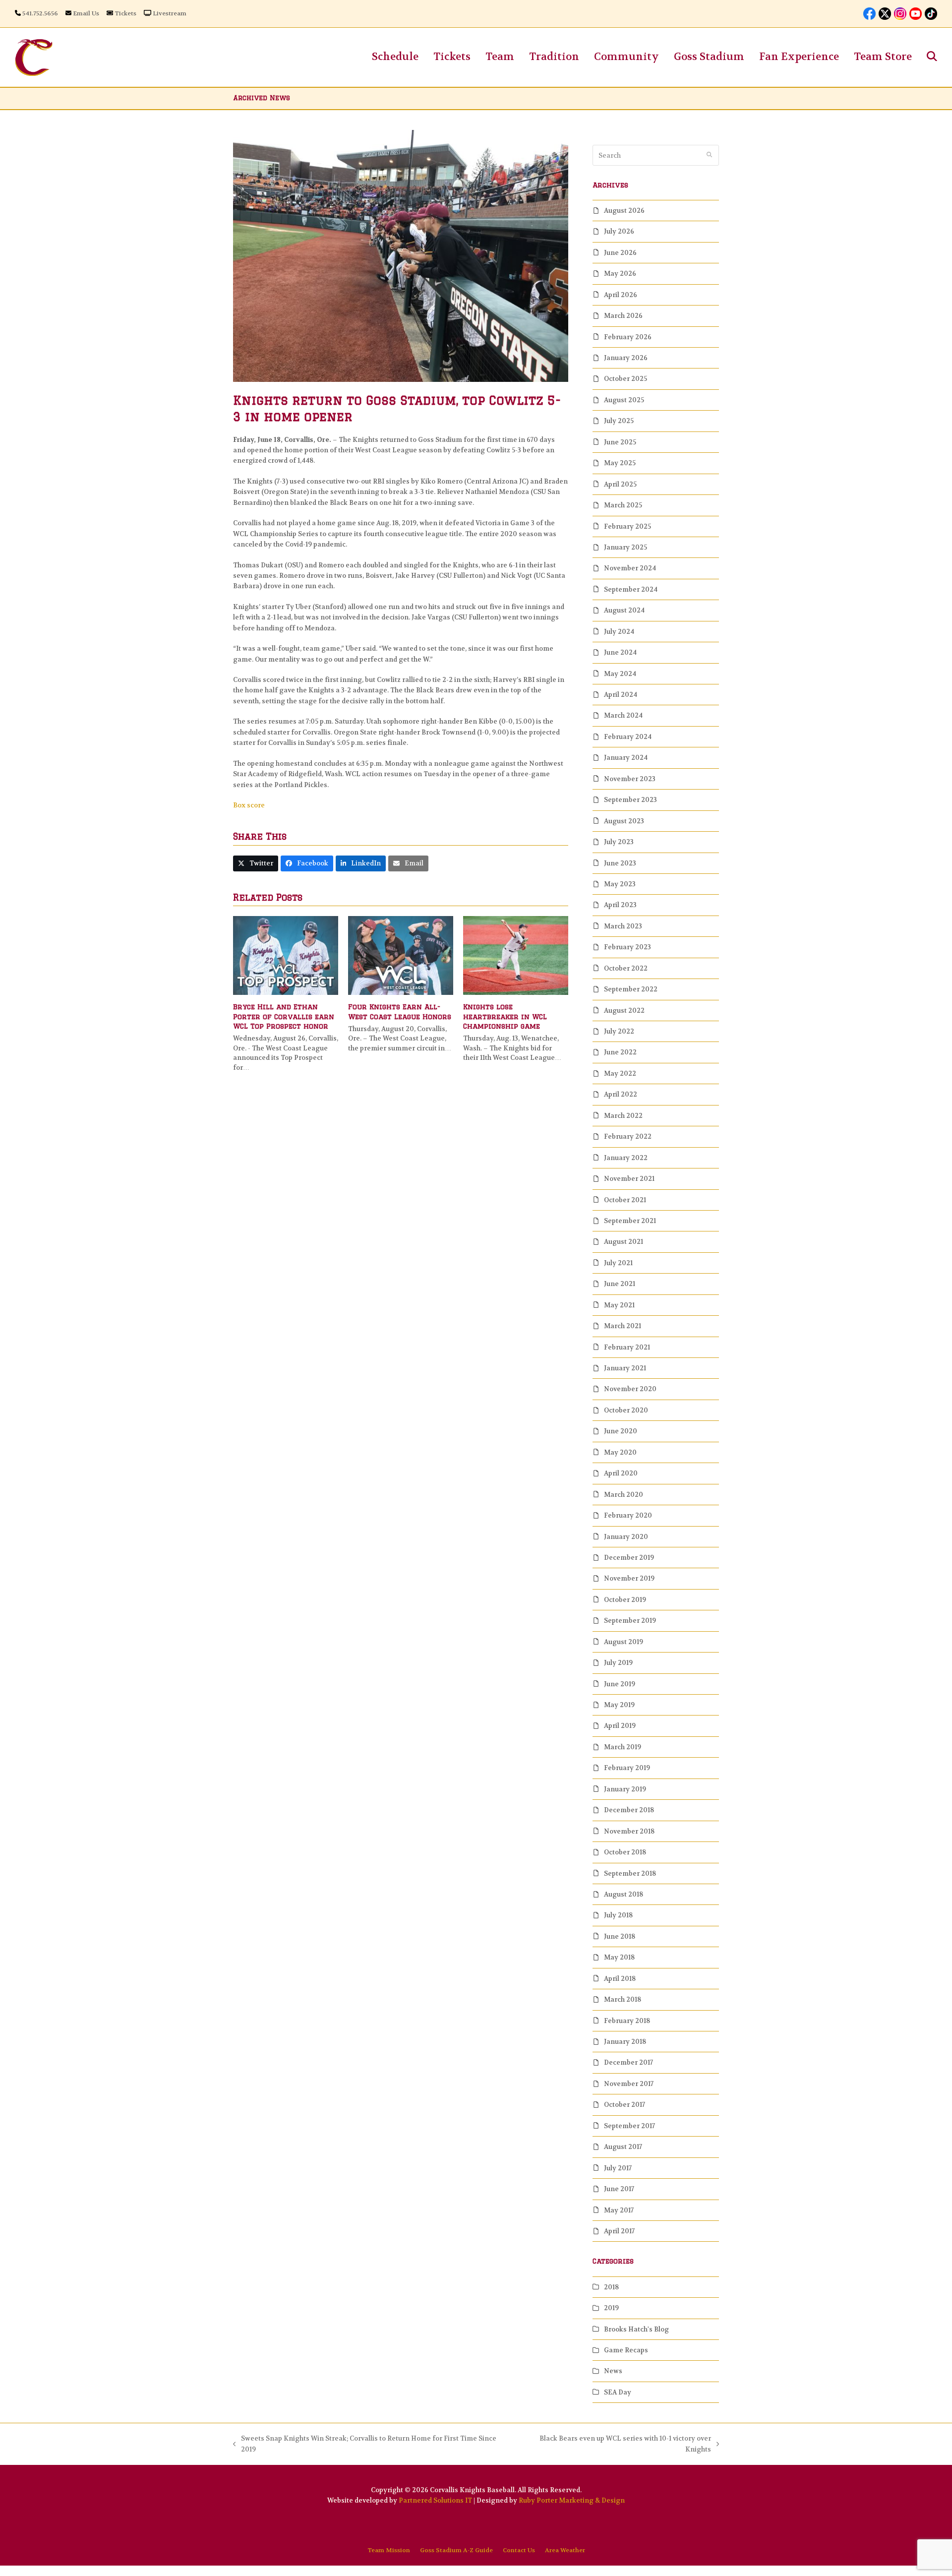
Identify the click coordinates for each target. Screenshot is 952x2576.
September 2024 (631, 589)
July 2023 (619, 842)
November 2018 (629, 1831)
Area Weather (565, 2550)
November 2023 (630, 779)
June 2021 (620, 1284)
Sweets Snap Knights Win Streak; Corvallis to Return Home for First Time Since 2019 (365, 2444)
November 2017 (629, 2084)
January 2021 (625, 1368)
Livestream (170, 13)
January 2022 (626, 1158)
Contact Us (519, 2550)
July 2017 (618, 2168)
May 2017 (619, 2210)
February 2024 (628, 737)
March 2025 (623, 505)
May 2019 (619, 1705)
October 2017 (625, 2105)
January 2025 (625, 547)
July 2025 (619, 421)
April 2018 (620, 1979)
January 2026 (626, 358)
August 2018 (624, 1894)
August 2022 (624, 1011)
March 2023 (623, 926)
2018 (611, 2287)
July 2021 (618, 1263)
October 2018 (625, 1852)
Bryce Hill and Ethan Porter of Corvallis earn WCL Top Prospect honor (284, 1016)
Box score (249, 805)
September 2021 (630, 1221)
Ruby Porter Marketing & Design (572, 2500)
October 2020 (626, 1410)
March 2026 (623, 316)
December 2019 (629, 1558)
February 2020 (628, 1515)
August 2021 (624, 1242)
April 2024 (621, 695)
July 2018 (618, 1915)
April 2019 (620, 1726)
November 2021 (629, 1179)
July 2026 (619, 231)
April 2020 (621, 1473)
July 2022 (619, 1031)
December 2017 (628, 2062)
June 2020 (621, 1431)
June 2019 (620, 1684)
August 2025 (624, 400)
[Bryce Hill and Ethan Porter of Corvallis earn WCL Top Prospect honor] (286, 955)
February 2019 (627, 1768)
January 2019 (625, 1789)
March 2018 (623, 1999)
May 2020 (620, 1452)
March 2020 (624, 1495)
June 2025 (620, 442)
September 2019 (630, 1621)
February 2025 (627, 526)
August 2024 (624, 610)
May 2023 (620, 884)
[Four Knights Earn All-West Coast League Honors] (401, 955)
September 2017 (629, 2126)
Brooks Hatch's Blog (636, 2329)
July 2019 (618, 1663)
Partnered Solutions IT (435, 2500)
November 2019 (629, 1578)
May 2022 (620, 1073)
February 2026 (628, 337)
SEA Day (618, 2392)
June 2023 (620, 863)
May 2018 (619, 1957)
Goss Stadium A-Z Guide (456, 2550)
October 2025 (625, 379)
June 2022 (620, 1052)
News (613, 2371)
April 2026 (621, 295)
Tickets (125, 13)
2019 (611, 2308)
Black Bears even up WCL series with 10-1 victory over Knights (614, 2444)
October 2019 (625, 1600)
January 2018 (625, 2042)
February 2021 (627, 1347)
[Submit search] (709, 155)
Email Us (86, 13)
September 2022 (631, 989)
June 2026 (620, 253)
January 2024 (626, 758)
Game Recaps (626, 2350)
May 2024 (620, 674)
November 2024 (630, 568)
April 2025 (620, 484)
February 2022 (628, 1136)
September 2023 (630, 800)
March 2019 (623, 1747)
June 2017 (619, 2189)
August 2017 (623, 2147)
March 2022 (623, 1116)
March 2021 (623, 1326)
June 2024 (620, 652)
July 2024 (619, 632)
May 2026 (620, 274)
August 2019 (624, 1642)
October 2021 (625, 1200)
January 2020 (626, 1537)
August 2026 (624, 211)
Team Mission (389, 2550)
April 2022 (621, 1094)
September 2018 (630, 1873)
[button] (932, 57)
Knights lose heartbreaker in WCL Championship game (505, 1016)
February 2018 (627, 2021)
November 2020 (630, 1389)
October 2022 (626, 968)
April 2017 (619, 2231)
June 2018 (620, 1936)
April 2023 (620, 905)
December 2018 (629, 1810)
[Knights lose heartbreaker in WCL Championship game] (516, 955)
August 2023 (624, 821)
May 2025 (620, 463)
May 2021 (619, 1305)
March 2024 (623, 715)
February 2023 (627, 947)
